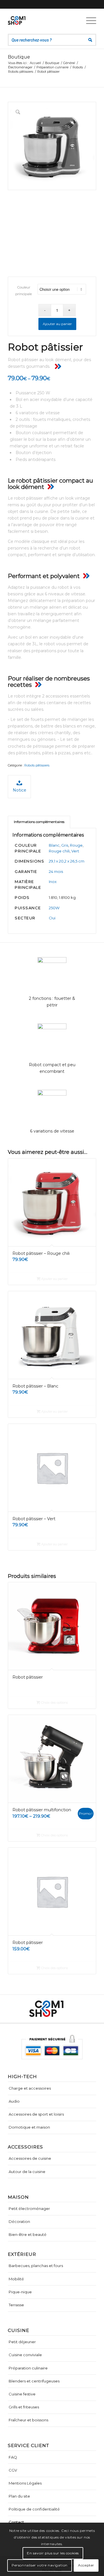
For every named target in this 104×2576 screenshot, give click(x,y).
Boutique (19, 57)
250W (54, 908)
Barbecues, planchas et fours (36, 2266)
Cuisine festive (22, 2394)
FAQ (13, 2457)
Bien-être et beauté (28, 2234)
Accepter (86, 2565)
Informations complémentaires (39, 822)
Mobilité (16, 2279)
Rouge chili (59, 851)
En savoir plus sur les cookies (53, 2553)
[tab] (39, 822)
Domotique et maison (29, 2127)
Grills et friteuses (24, 2407)
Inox (53, 882)
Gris (65, 845)
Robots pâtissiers (37, 765)
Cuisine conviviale (25, 2355)
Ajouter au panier (57, 324)
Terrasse (16, 2305)
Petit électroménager (29, 2208)
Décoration (19, 2221)
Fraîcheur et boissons (28, 2420)
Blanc (54, 845)
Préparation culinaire (28, 2368)
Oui (52, 918)
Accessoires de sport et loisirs (36, 2114)
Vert (75, 851)
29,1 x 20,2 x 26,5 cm (67, 861)
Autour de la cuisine (27, 2172)
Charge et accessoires (30, 2088)
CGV (13, 2470)
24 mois (56, 871)
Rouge (76, 845)
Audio (14, 2101)
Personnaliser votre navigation (40, 2565)
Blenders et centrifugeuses (34, 2381)
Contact (16, 2522)
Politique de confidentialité (34, 2509)
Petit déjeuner (22, 2342)
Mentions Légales (25, 2483)
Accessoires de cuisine (30, 2158)
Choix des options (54, 1703)
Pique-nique (20, 2292)
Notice (19, 790)
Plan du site (19, 2496)
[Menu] (88, 20)
